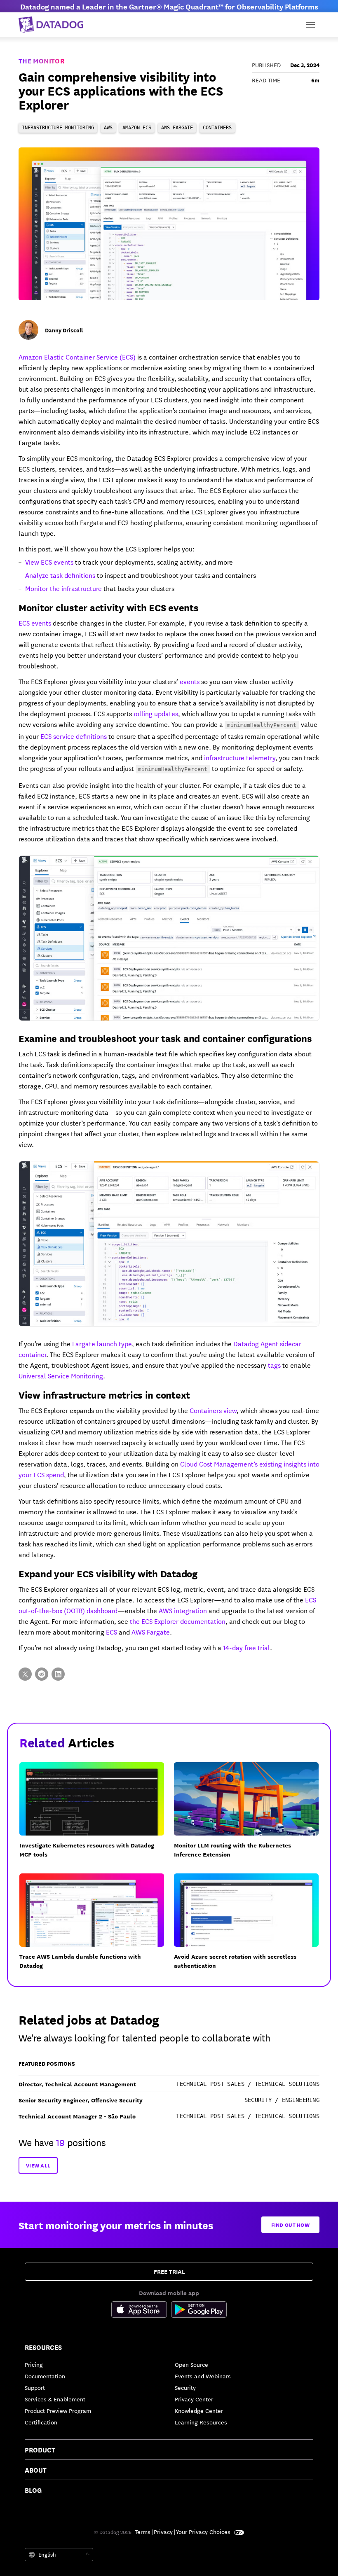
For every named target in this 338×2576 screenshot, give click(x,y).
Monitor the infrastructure (63, 588)
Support (35, 2387)
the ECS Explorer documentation (178, 1621)
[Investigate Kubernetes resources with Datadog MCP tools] (97, 1815)
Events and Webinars (203, 2376)
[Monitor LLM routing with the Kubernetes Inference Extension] (251, 1815)
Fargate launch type (102, 1343)
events (190, 681)
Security (185, 2387)
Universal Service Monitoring (61, 1375)
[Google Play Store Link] (199, 2311)
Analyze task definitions (60, 575)
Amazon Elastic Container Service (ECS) (77, 356)
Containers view (213, 1410)
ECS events (35, 622)
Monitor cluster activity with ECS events (109, 607)
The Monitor (41, 61)
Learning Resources (201, 2422)
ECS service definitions (74, 736)
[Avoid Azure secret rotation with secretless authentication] (251, 1927)
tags (274, 1365)
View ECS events (49, 562)
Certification (41, 2422)
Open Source (191, 2364)
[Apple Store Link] (141, 2311)
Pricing (34, 2364)
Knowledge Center (199, 2410)
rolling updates (156, 713)
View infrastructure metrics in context (104, 1394)
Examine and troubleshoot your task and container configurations (165, 1038)
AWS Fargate (151, 1631)
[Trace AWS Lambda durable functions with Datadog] (97, 1927)
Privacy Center (194, 2399)
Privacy (163, 2532)
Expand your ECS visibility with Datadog (108, 1573)
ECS (111, 1631)
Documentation (45, 2376)
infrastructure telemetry (240, 757)
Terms (143, 2532)
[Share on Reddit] (42, 1674)
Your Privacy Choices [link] (204, 2532)
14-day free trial (246, 1647)
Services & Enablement (55, 2399)
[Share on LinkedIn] (58, 1674)
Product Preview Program (58, 2410)
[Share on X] (25, 1674)
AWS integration (183, 1610)
